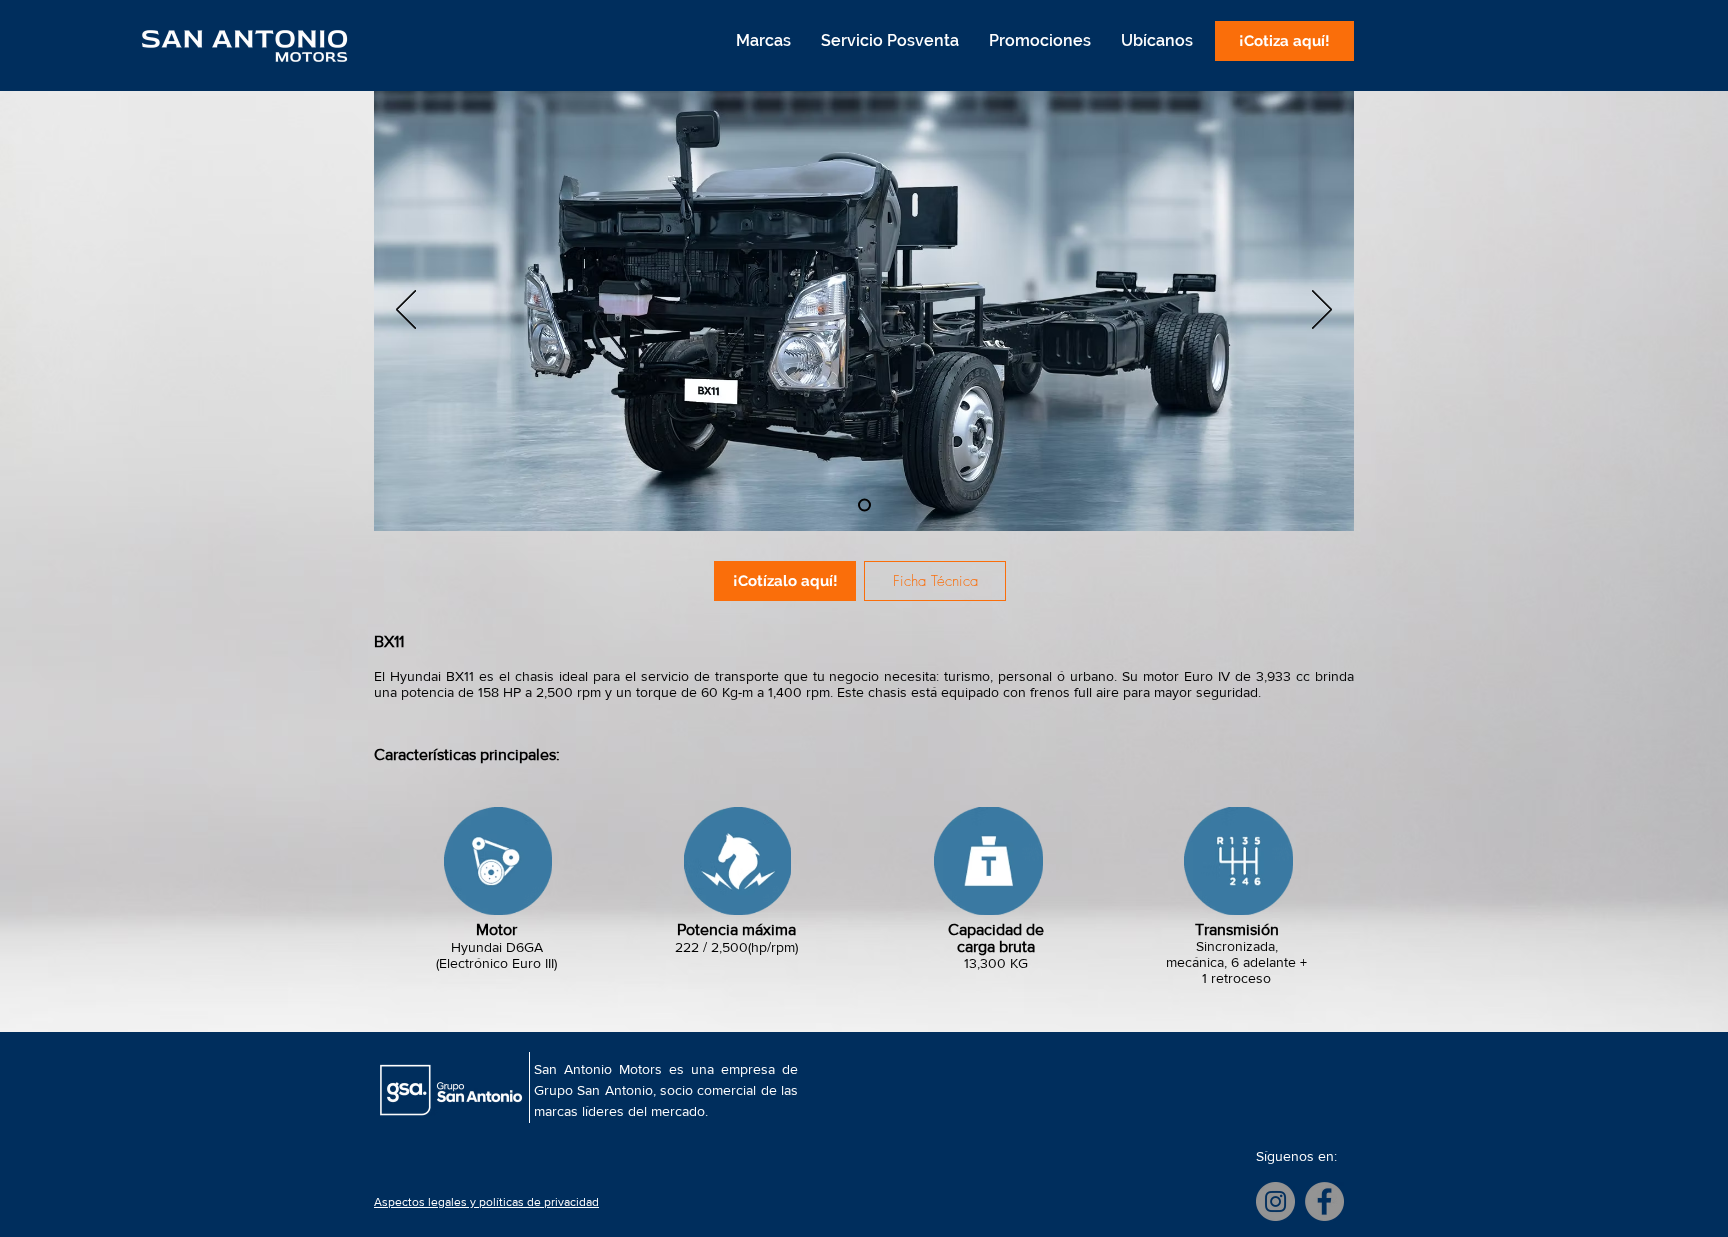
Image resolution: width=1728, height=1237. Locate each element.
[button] (763, 41)
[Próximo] (1322, 311)
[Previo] (406, 311)
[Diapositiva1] (864, 505)
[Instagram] (1275, 1201)
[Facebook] (1324, 1201)
